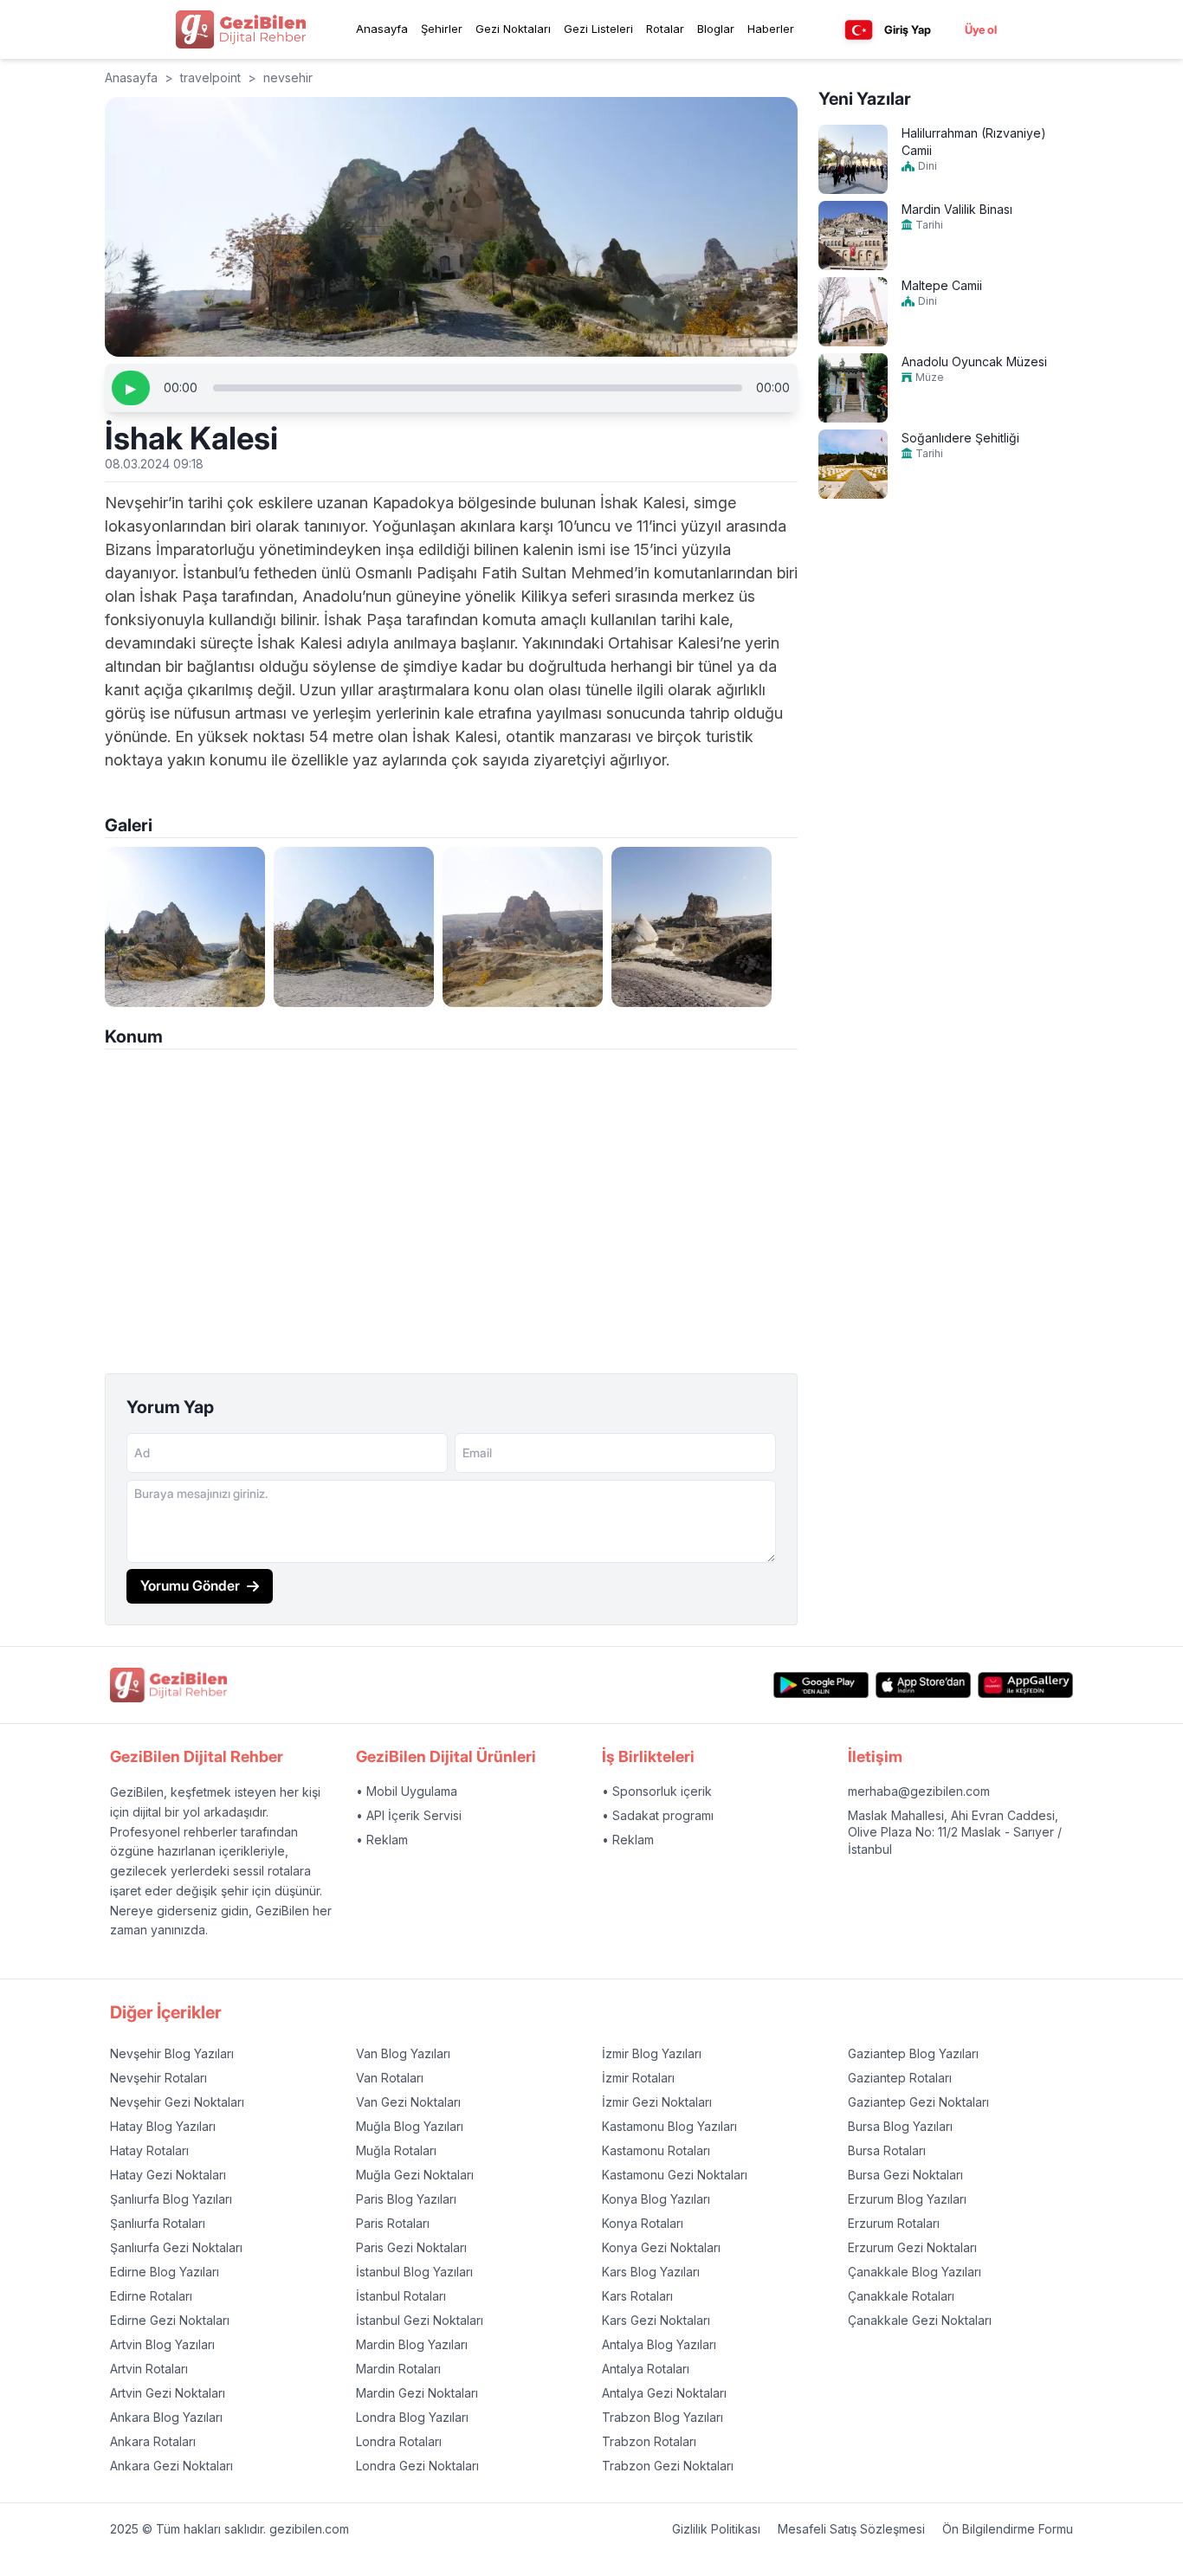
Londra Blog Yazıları (412, 2417)
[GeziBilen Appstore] (923, 1685)
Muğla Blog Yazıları (410, 2126)
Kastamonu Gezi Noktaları (675, 2175)
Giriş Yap (908, 29)
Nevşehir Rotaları (158, 2078)
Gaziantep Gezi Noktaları (918, 2102)
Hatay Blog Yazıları (163, 2126)
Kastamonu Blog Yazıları (669, 2126)
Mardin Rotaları (398, 2369)
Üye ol (981, 29)
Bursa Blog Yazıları (900, 2126)
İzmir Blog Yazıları (652, 2053)
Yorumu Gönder (190, 1585)
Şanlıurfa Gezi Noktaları (176, 2247)
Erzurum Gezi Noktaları (912, 2247)
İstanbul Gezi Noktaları (420, 2320)
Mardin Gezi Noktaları (417, 2393)
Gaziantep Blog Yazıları (913, 2053)
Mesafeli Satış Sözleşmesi (851, 2529)
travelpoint (210, 77)
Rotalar (665, 29)
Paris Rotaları (393, 2223)
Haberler (771, 29)
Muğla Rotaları (396, 2150)
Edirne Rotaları (151, 2296)
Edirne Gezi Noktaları (170, 2320)
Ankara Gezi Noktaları (171, 2466)
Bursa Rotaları (887, 2150)
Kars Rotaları (637, 2296)
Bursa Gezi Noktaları (905, 2175)
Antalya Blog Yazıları (659, 2344)
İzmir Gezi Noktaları (657, 2102)
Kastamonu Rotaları (656, 2150)
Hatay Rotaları (149, 2150)
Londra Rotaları (399, 2441)
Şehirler (442, 29)
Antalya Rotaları (646, 2369)
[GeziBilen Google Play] (821, 1685)
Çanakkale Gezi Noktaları (920, 2320)
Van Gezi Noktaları (408, 2102)
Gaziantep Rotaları (900, 2078)
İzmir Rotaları (638, 2078)
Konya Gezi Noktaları (661, 2247)
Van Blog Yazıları (403, 2053)
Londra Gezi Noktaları (417, 2466)
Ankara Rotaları (153, 2441)
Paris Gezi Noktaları (411, 2247)
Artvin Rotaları (149, 2369)
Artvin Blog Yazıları (162, 2344)
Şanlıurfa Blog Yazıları (171, 2199)
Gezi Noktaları (513, 29)
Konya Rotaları (643, 2223)
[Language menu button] (859, 30)
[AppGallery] (1025, 1685)
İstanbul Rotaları (401, 2296)
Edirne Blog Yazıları (165, 2272)
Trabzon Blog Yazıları (663, 2417)
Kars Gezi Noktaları (656, 2320)
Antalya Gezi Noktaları (664, 2393)
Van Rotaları (390, 2078)
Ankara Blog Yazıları (166, 2417)
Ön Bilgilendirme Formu (1008, 2529)
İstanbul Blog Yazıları (414, 2272)
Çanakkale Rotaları (901, 2296)
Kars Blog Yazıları (651, 2272)
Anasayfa (382, 29)
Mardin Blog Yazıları (412, 2344)
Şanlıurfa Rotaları (158, 2223)
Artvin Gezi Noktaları (168, 2393)
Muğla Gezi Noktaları (415, 2175)
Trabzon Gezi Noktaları (668, 2466)
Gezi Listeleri (598, 29)
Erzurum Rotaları (894, 2223)
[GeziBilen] (241, 29)
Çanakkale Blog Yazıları (915, 2272)
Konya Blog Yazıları (656, 2199)
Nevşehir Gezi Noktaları (177, 2102)
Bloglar (716, 29)
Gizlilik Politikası (716, 2529)
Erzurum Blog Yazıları (907, 2199)
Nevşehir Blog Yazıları (172, 2053)
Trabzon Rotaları (649, 2441)
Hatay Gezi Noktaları (168, 2175)
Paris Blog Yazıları (406, 2199)
